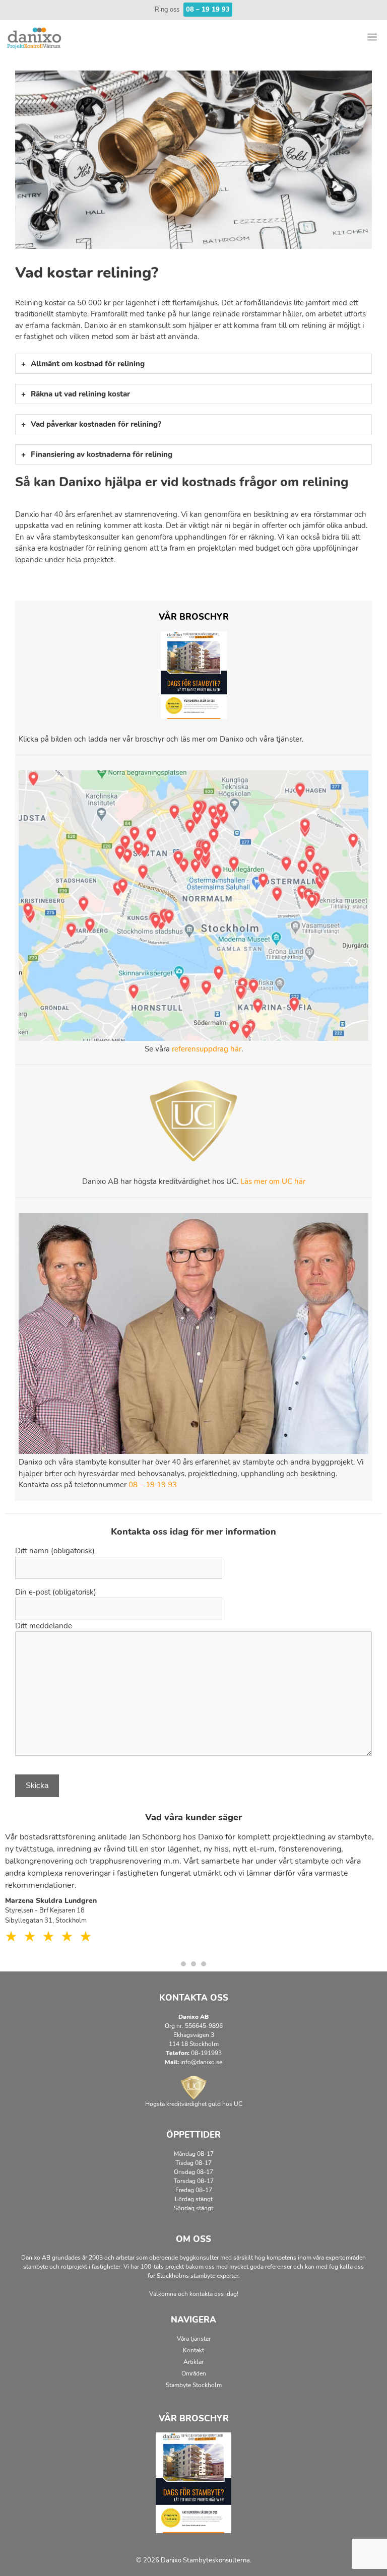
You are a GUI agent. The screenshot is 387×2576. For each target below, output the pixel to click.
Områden (194, 2373)
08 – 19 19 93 (153, 1485)
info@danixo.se (201, 2062)
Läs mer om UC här (273, 1181)
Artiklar (193, 2362)
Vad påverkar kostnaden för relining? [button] (96, 424)
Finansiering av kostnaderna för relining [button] (102, 454)
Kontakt (193, 2350)
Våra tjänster (194, 2339)
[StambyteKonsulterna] (35, 38)
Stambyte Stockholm (194, 2385)
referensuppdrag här (207, 1049)
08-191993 (206, 2053)
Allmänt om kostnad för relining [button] (88, 364)
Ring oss (192, 10)
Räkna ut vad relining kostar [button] (80, 394)
